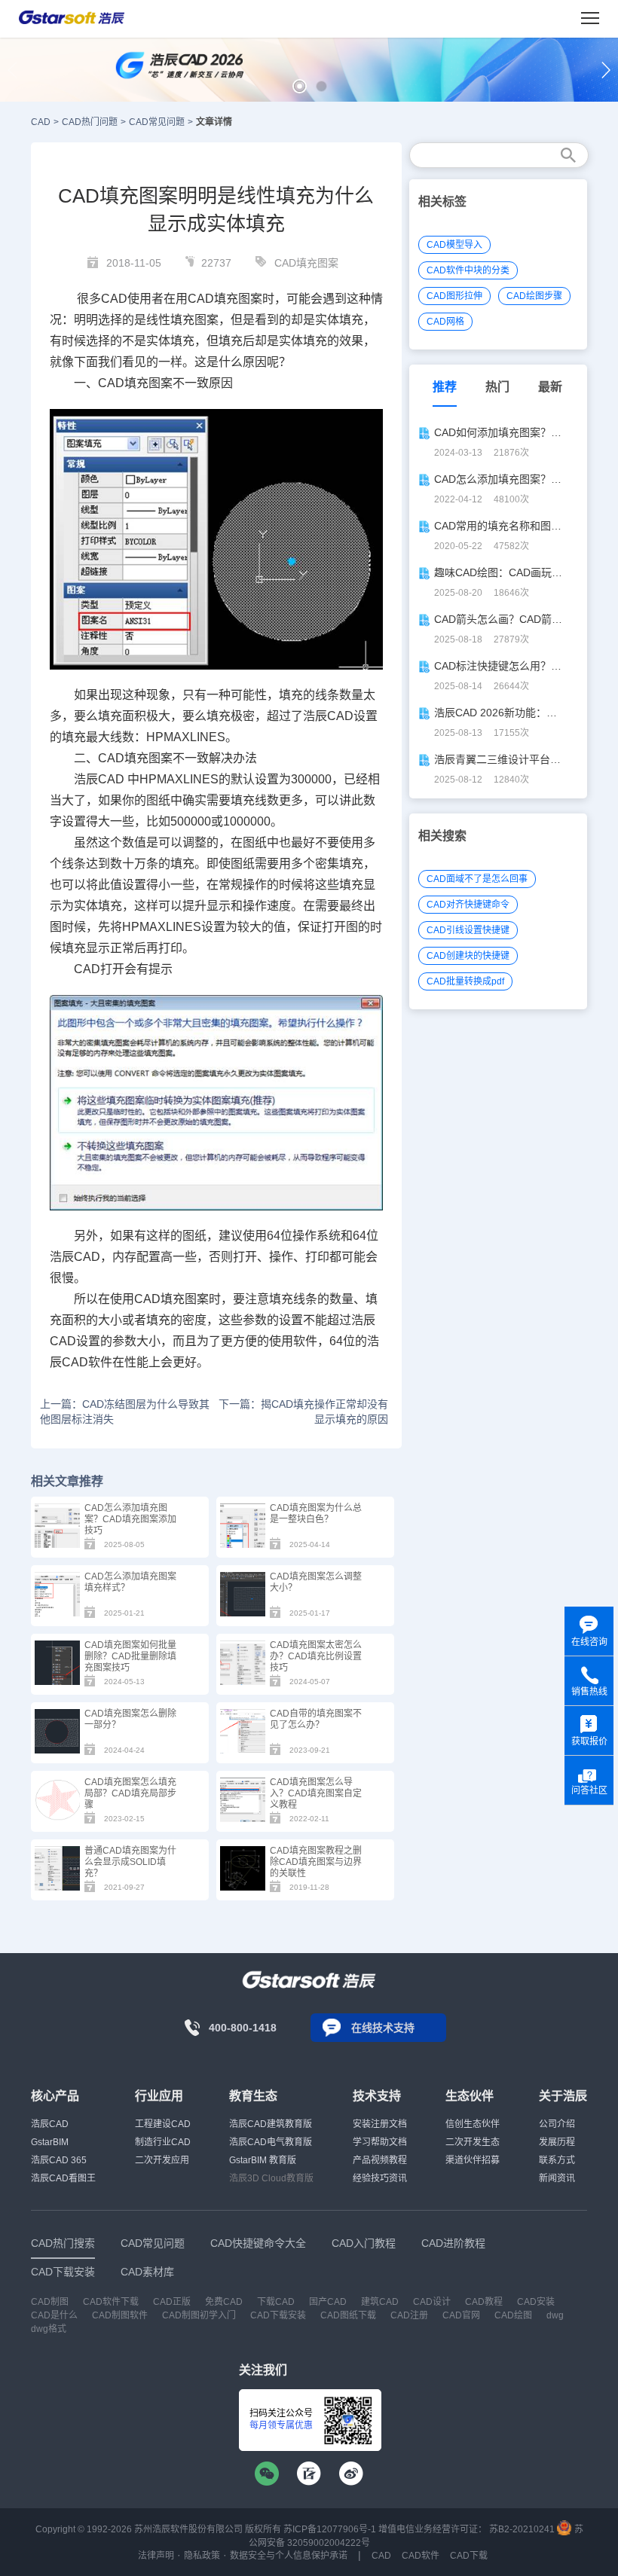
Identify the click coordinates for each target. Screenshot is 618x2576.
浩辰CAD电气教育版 (271, 2142)
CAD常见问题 (157, 122)
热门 (497, 387)
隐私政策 (202, 2556)
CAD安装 (536, 2302)
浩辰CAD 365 (59, 2160)
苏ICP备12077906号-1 (330, 2529)
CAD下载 (469, 2556)
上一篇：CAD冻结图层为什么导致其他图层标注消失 (125, 1412)
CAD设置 (352, 716)
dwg (555, 2315)
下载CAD (276, 2302)
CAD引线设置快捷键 (468, 930)
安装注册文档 (380, 2124)
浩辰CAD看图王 (63, 2178)
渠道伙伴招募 (473, 2160)
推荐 (445, 387)
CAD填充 (213, 299)
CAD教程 (484, 2302)
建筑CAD (380, 2302)
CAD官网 (461, 2315)
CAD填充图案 (306, 263)
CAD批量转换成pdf (465, 981)
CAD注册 (409, 2315)
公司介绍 (557, 2124)
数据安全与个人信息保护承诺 (289, 2556)
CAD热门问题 (90, 122)
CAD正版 (172, 2302)
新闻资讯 (557, 2178)
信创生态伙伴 (473, 2124)
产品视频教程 (380, 2160)
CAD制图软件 (120, 2315)
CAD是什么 (54, 2315)
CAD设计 (432, 2302)
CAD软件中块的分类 (468, 270)
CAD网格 (445, 322)
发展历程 (557, 2142)
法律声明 (156, 2556)
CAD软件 (87, 1362)
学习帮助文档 (380, 2142)
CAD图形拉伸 (454, 296)
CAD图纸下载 (348, 2315)
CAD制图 (50, 2302)
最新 (550, 387)
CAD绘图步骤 (534, 296)
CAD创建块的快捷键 (468, 956)
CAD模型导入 (454, 245)
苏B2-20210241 (522, 2529)
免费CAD (224, 2302)
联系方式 (557, 2160)
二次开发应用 (162, 2160)
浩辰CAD (50, 2124)
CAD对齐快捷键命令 (468, 905)
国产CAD (328, 2302)
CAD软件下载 (111, 2302)
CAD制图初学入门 (199, 2315)
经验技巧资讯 (380, 2178)
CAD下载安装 (278, 2315)
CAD (41, 122)
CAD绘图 (513, 2315)
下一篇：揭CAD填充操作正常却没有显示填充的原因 (303, 1412)
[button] (300, 86)
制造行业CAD (163, 2142)
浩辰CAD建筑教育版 (271, 2124)
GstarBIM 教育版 (263, 2160)
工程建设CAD (163, 2124)
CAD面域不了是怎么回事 (477, 879)
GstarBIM (50, 2142)
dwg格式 (49, 2329)
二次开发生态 (473, 2142)
